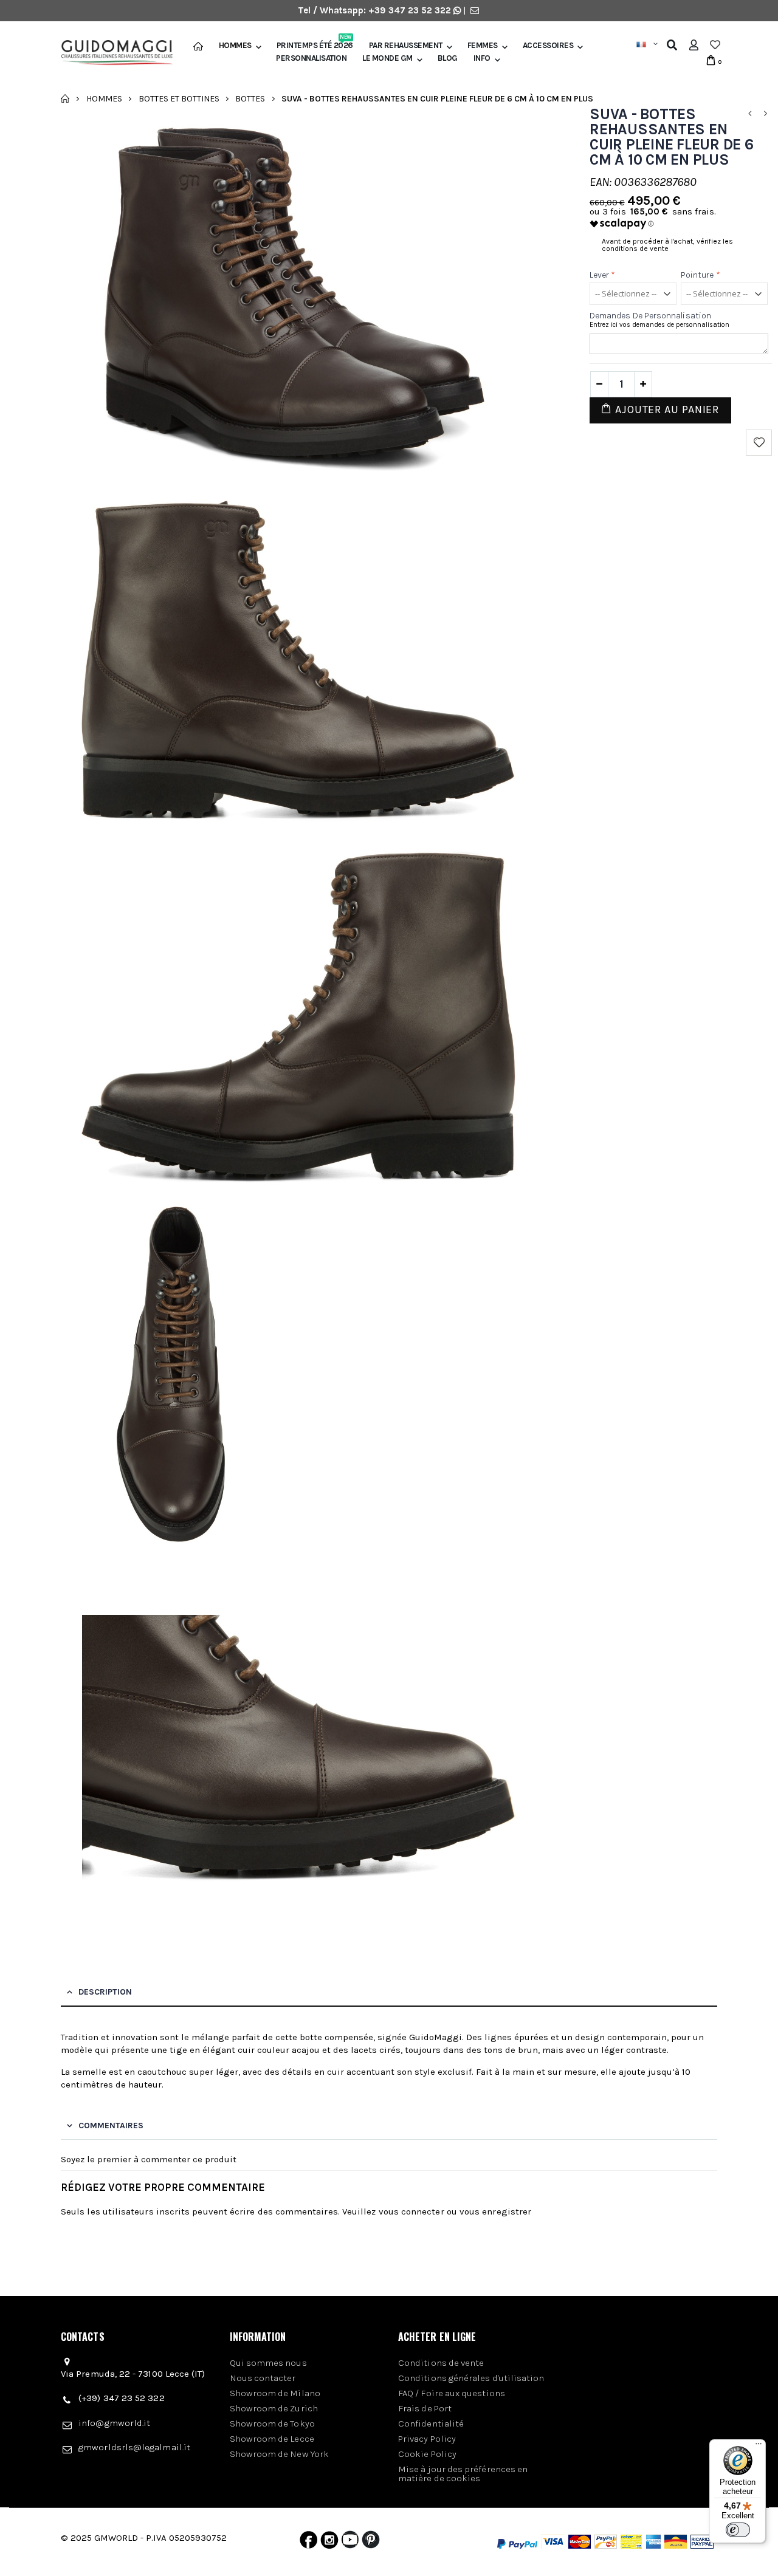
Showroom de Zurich (274, 2408)
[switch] (738, 2530)
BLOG (448, 58)
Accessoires (548, 46)
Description (105, 1992)
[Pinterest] (371, 2543)
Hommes (235, 46)
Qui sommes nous (268, 2363)
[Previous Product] (749, 114)
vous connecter (411, 2211)
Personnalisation (311, 58)
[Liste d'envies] (715, 45)
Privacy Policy (427, 2439)
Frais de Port (425, 2408)
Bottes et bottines (179, 98)
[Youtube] (350, 2543)
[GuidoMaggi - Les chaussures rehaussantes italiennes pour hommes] (112, 53)
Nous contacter (263, 2378)
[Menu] (759, 2447)
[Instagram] (329, 2543)
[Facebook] (308, 2543)
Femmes (483, 46)
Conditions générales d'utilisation (471, 2378)
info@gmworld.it (114, 2423)
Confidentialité (431, 2424)
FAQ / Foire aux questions (452, 2393)
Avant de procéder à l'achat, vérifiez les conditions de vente (667, 245)
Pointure (701, 275)
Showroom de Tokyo (272, 2424)
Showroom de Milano (275, 2393)
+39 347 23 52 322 (411, 10)
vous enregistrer (495, 2211)
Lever (603, 275)
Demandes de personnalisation (650, 316)
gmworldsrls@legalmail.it (134, 2447)
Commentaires (111, 2126)
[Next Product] (765, 114)
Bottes (250, 98)
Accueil (65, 98)
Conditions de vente (441, 2363)
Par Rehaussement (406, 46)
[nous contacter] (475, 10)
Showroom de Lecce (272, 2439)
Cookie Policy (427, 2454)
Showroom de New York (280, 2454)
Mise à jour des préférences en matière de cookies (463, 2474)
